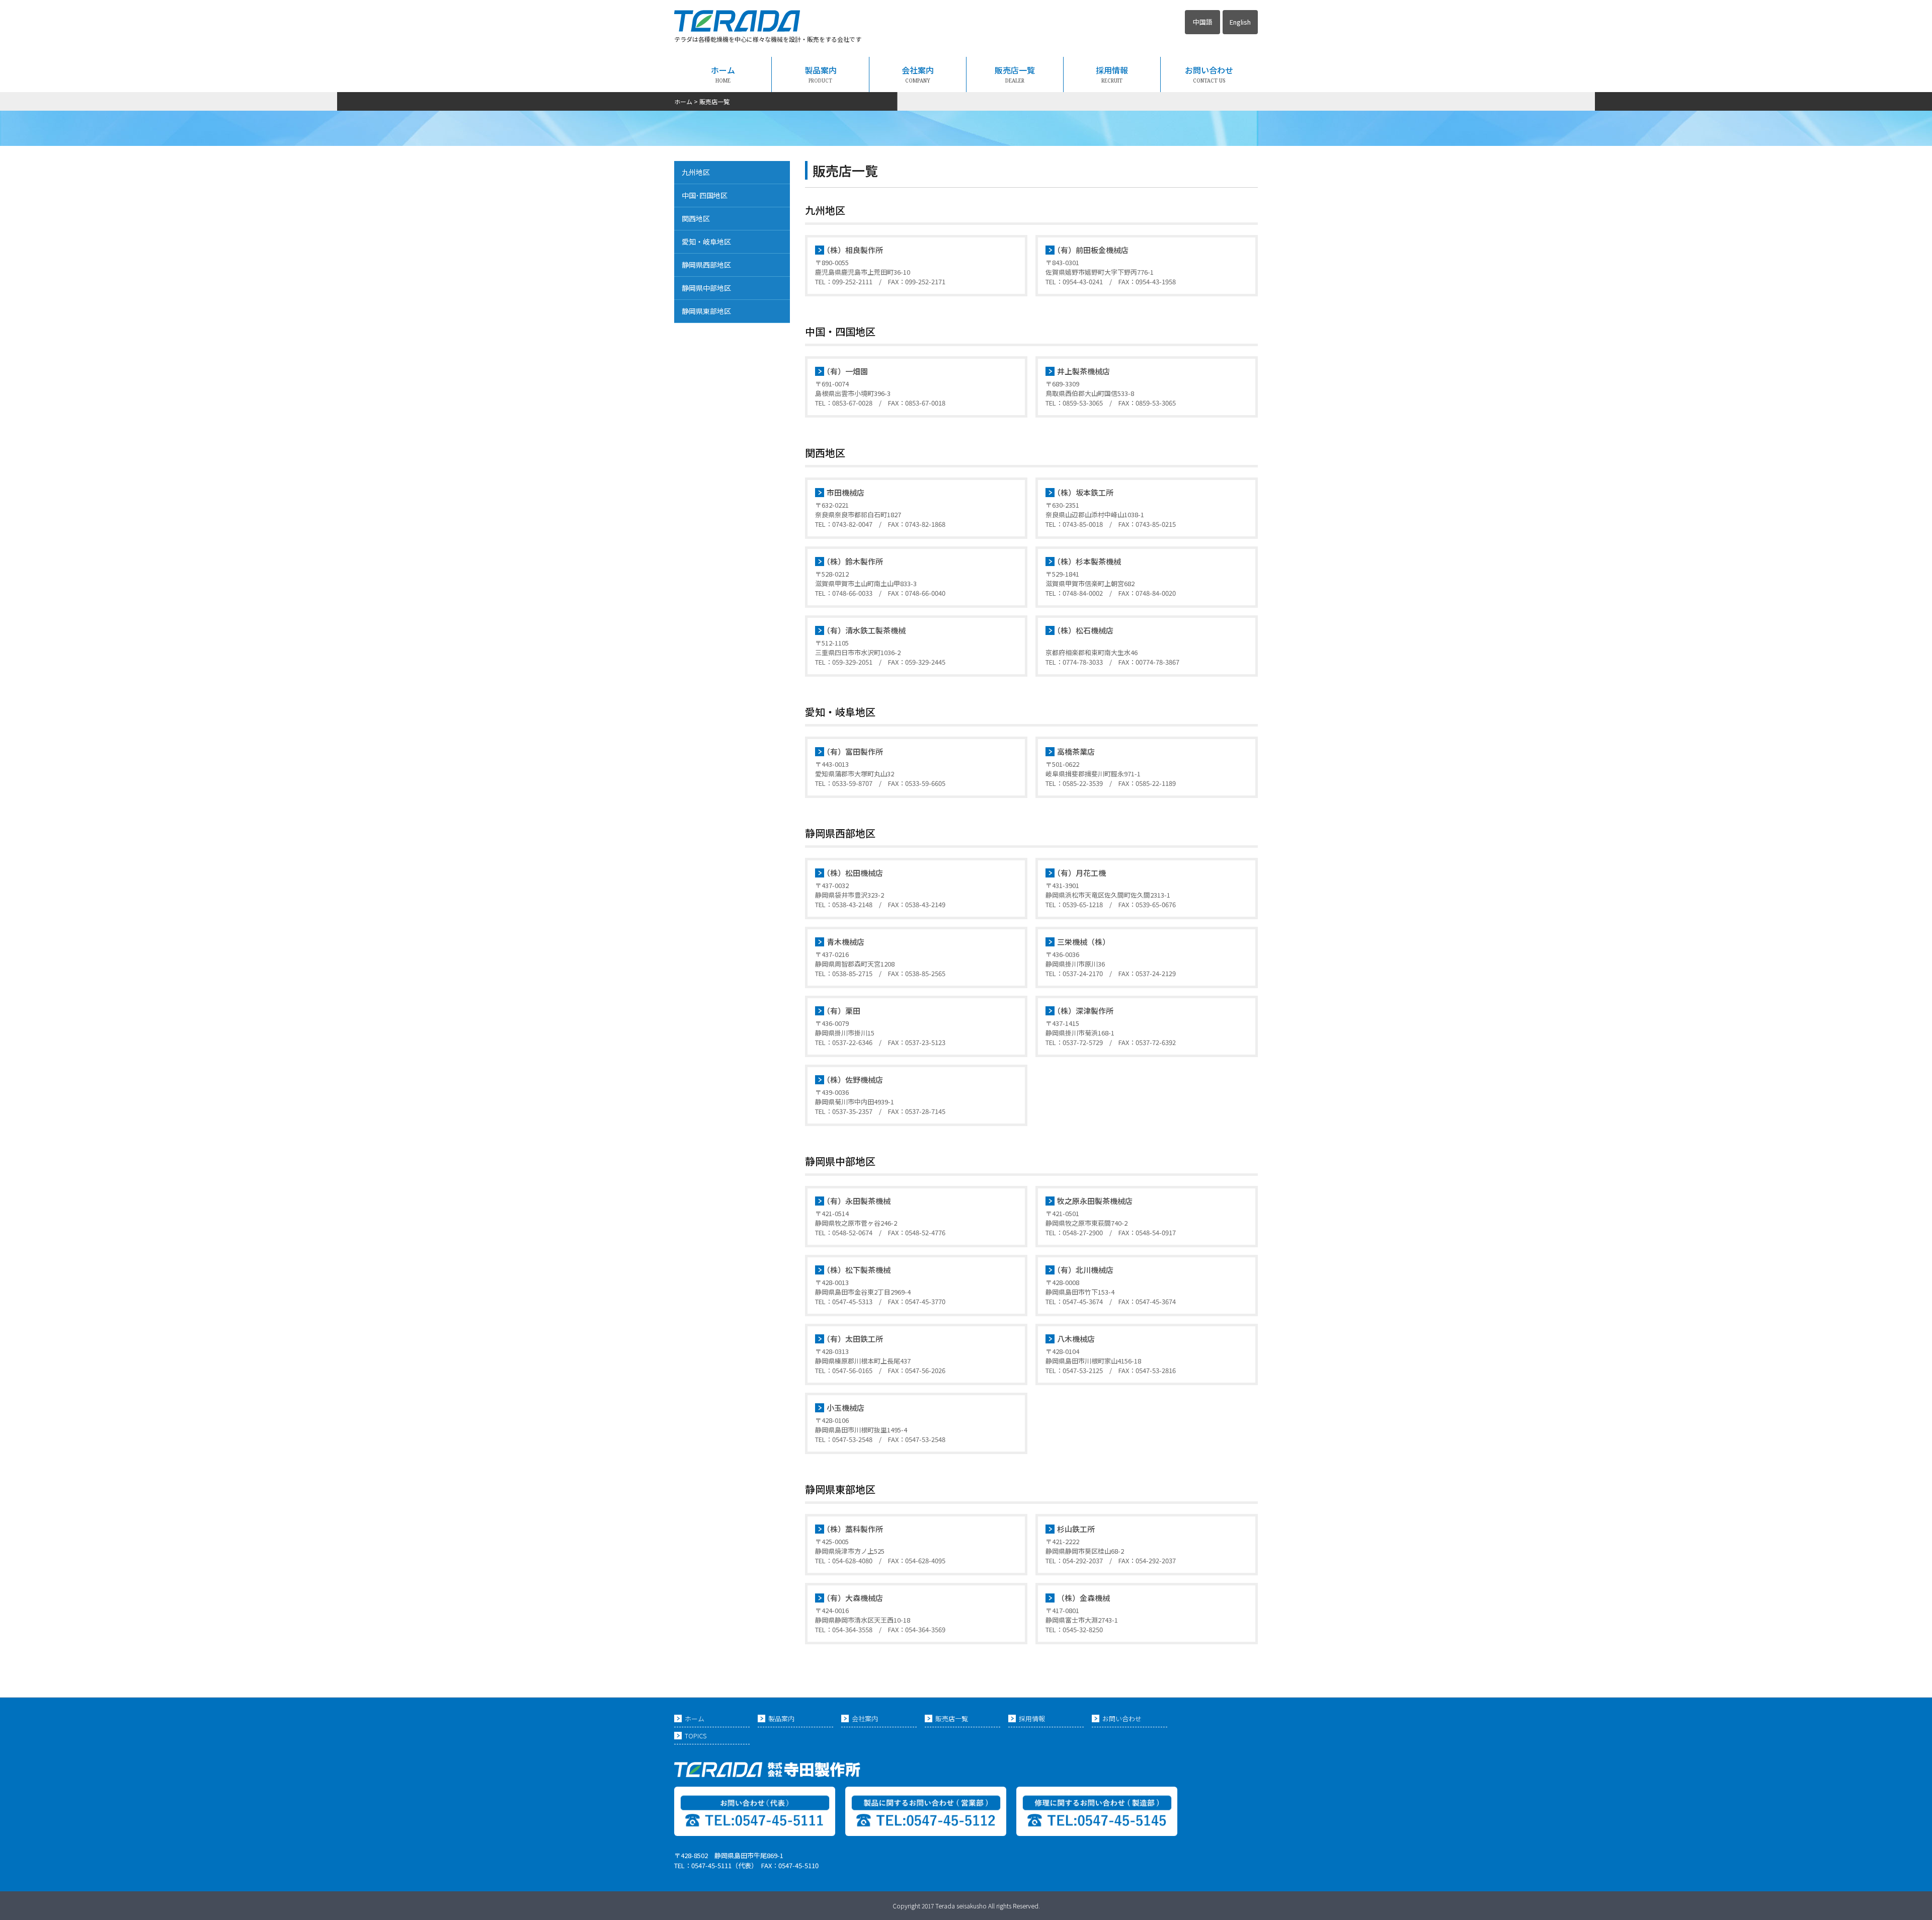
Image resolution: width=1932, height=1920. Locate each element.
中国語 (1203, 22)
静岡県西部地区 (706, 265)
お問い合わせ (1209, 74)
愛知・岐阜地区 (706, 242)
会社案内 (918, 74)
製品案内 (821, 74)
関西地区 (696, 218)
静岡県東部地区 (706, 311)
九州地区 (696, 172)
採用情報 (1112, 74)
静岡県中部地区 (706, 288)
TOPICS (696, 1736)
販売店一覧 (1015, 74)
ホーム (723, 74)
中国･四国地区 (705, 195)
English (1240, 22)
